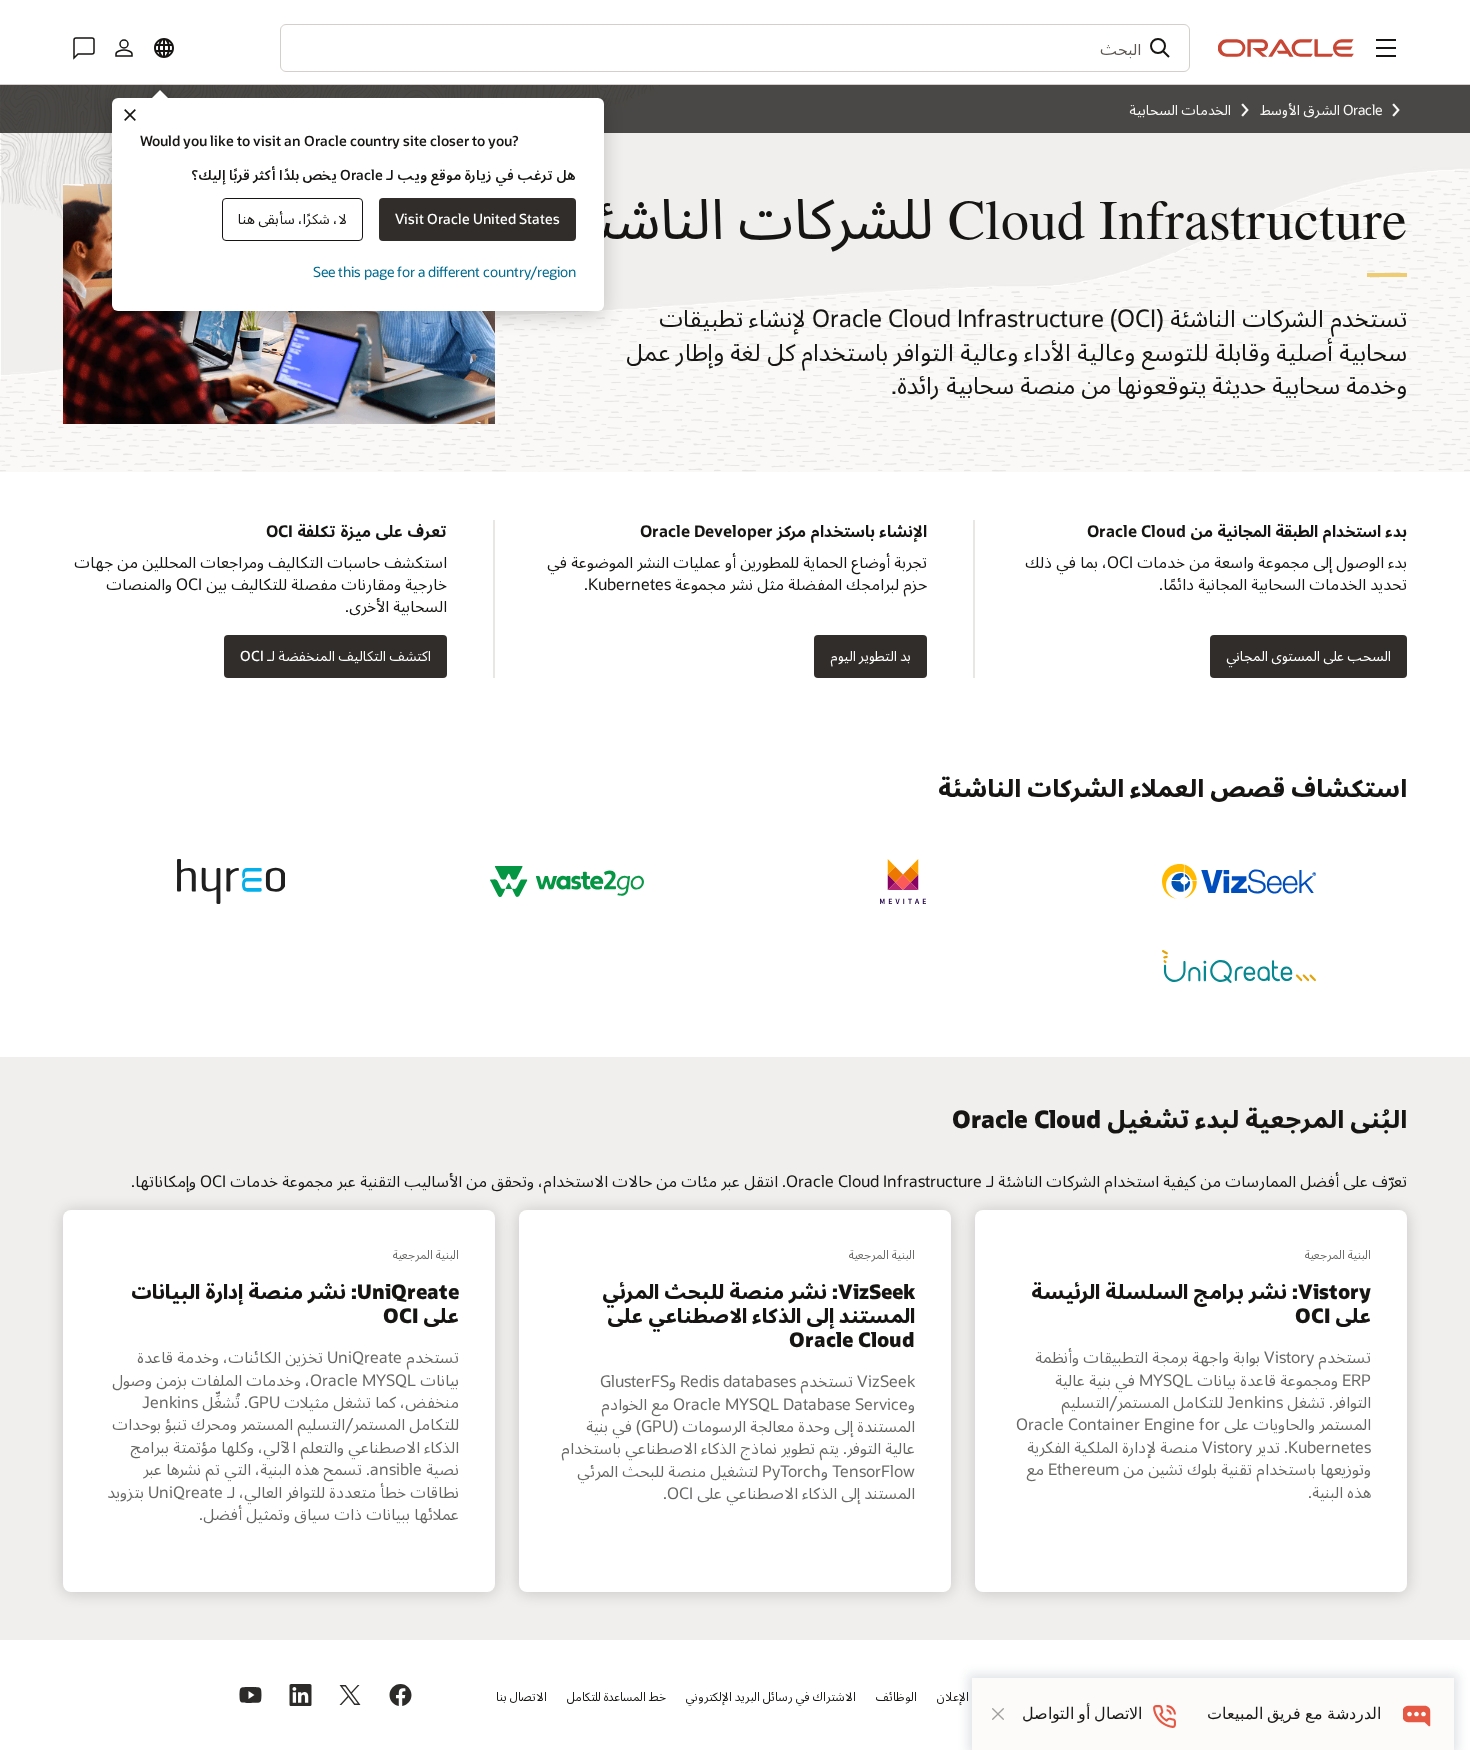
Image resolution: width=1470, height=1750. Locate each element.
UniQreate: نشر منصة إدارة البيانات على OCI (295, 1303)
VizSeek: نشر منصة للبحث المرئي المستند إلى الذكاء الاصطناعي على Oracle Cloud (758, 1315)
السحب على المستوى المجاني (1308, 655)
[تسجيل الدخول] (124, 48)
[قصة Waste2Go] (567, 881)
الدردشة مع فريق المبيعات (1294, 1713)
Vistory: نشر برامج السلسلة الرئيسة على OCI (1201, 1303)
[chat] (1417, 1713)
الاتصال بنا (521, 1696)
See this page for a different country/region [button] (444, 271)
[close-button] (998, 1714)
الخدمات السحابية (1180, 109)
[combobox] (735, 48)
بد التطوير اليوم (870, 655)
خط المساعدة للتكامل (616, 1696)
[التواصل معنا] (84, 48)
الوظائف (896, 1696)
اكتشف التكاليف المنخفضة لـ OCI (335, 655)
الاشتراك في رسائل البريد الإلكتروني (771, 1696)
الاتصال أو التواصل (1082, 1713)
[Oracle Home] (1286, 48)
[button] (1386, 48)
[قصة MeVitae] (903, 881)
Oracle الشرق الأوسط (1321, 109)
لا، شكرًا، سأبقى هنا (292, 218)
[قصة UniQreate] (1239, 966)
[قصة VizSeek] (1239, 881)
